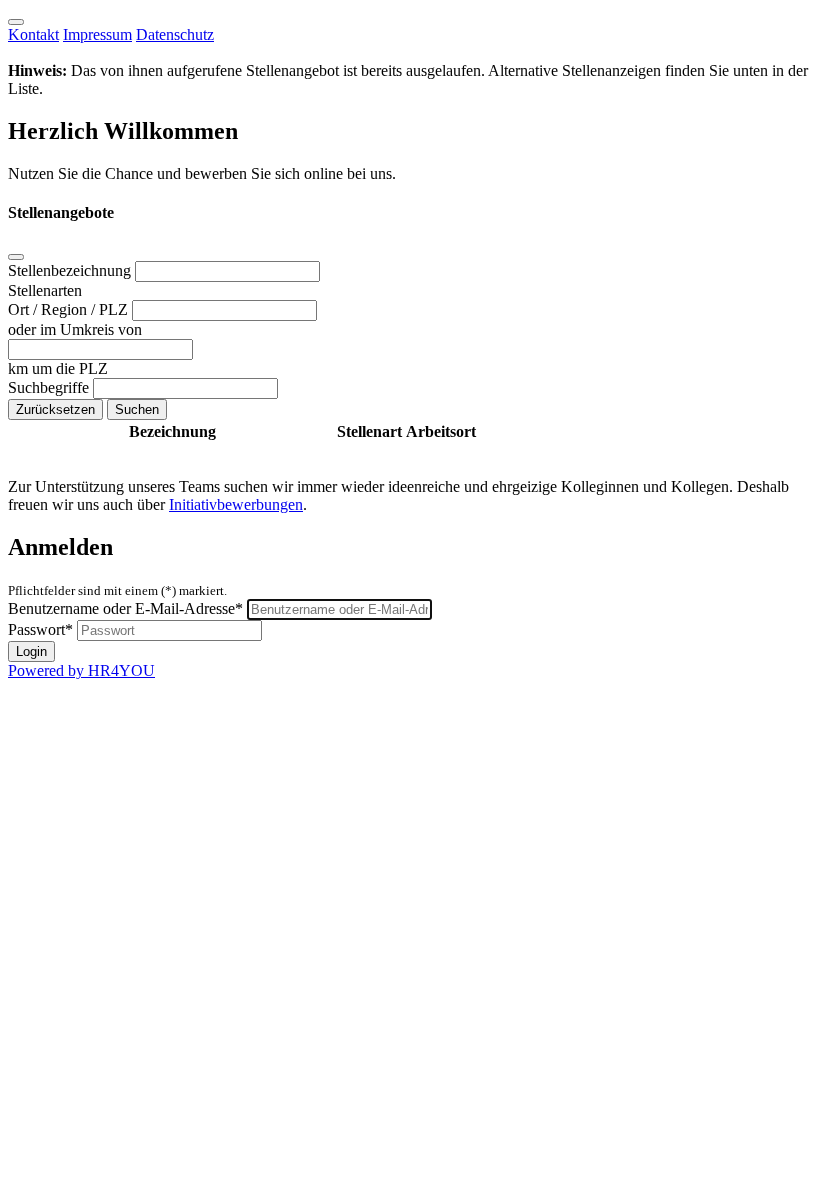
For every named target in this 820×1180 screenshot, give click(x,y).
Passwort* (40, 629)
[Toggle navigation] (16, 22)
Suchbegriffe (50, 387)
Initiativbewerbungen (236, 504)
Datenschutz (175, 34)
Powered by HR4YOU (81, 670)
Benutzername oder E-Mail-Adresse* (125, 608)
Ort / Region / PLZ (70, 309)
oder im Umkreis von (75, 329)
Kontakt (33, 34)
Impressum (97, 34)
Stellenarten (45, 290)
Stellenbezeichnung (71, 270)
